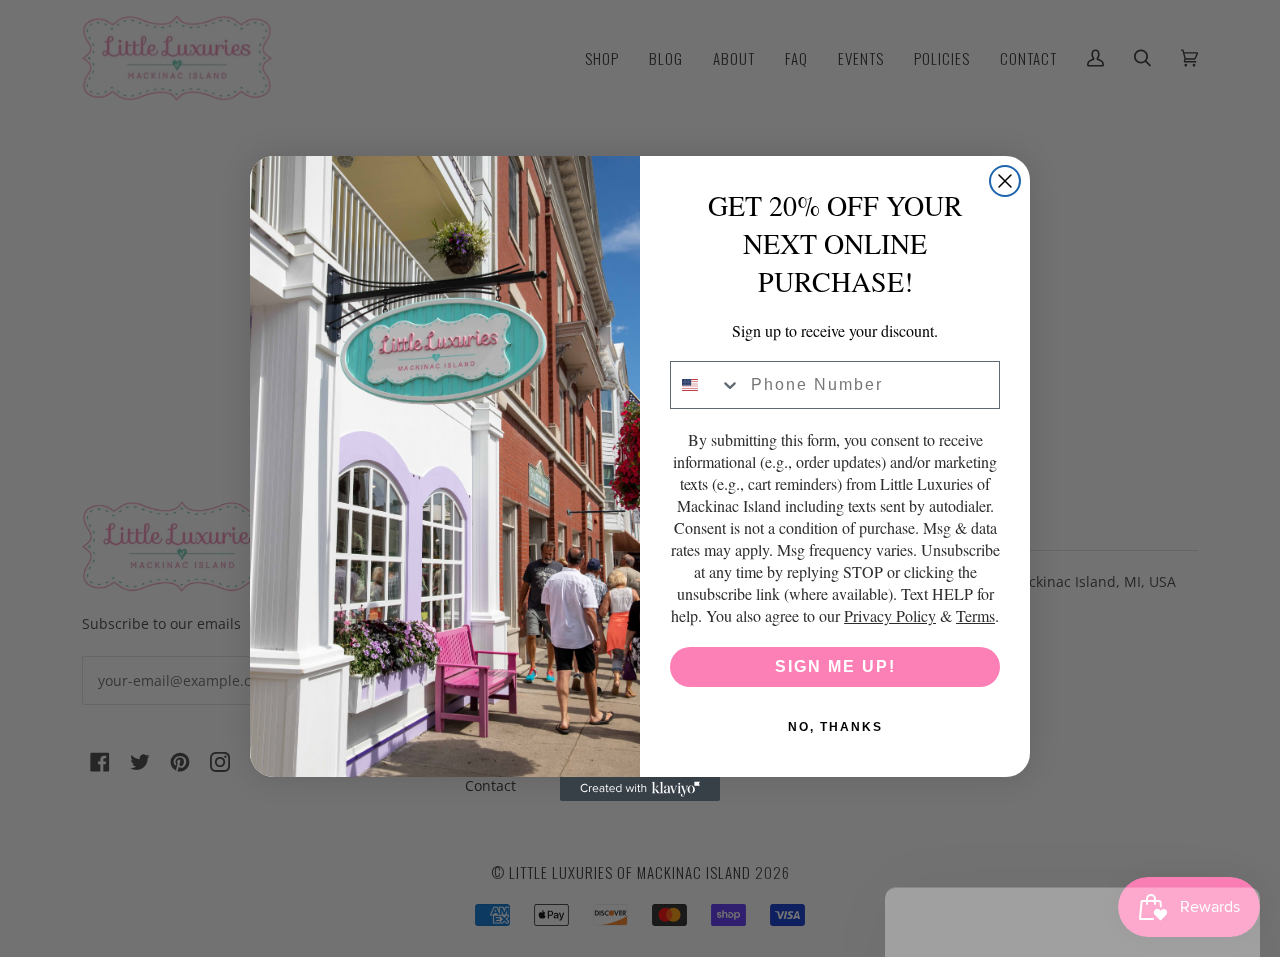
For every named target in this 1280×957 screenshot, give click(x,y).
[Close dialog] (1005, 181)
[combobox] (706, 385)
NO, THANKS (835, 727)
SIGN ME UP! (835, 666)
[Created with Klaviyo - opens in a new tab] (640, 789)
